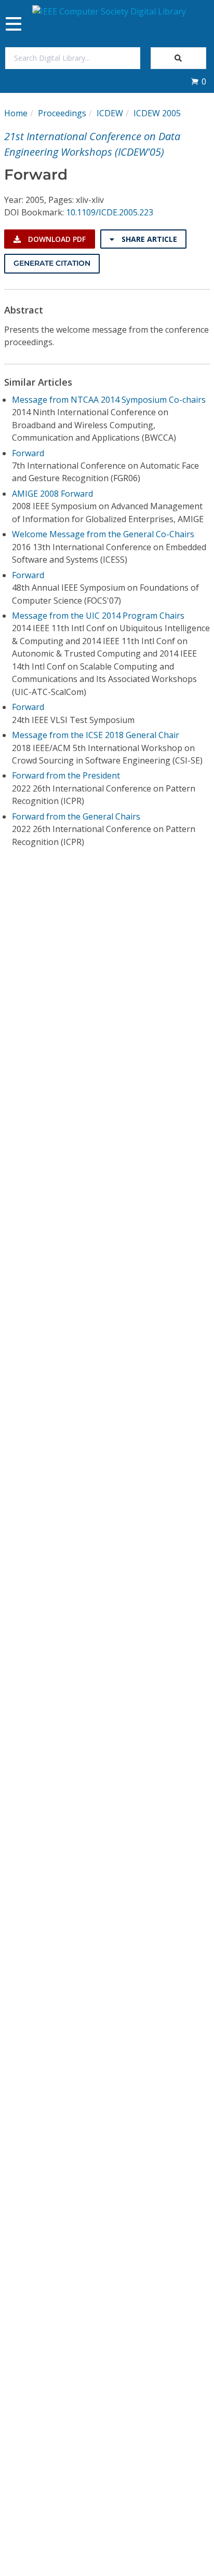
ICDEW (110, 113)
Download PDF (56, 239)
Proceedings (62, 113)
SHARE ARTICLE (148, 239)
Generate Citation (52, 263)
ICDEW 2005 (157, 113)
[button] (198, 81)
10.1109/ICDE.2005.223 (110, 212)
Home (16, 113)
